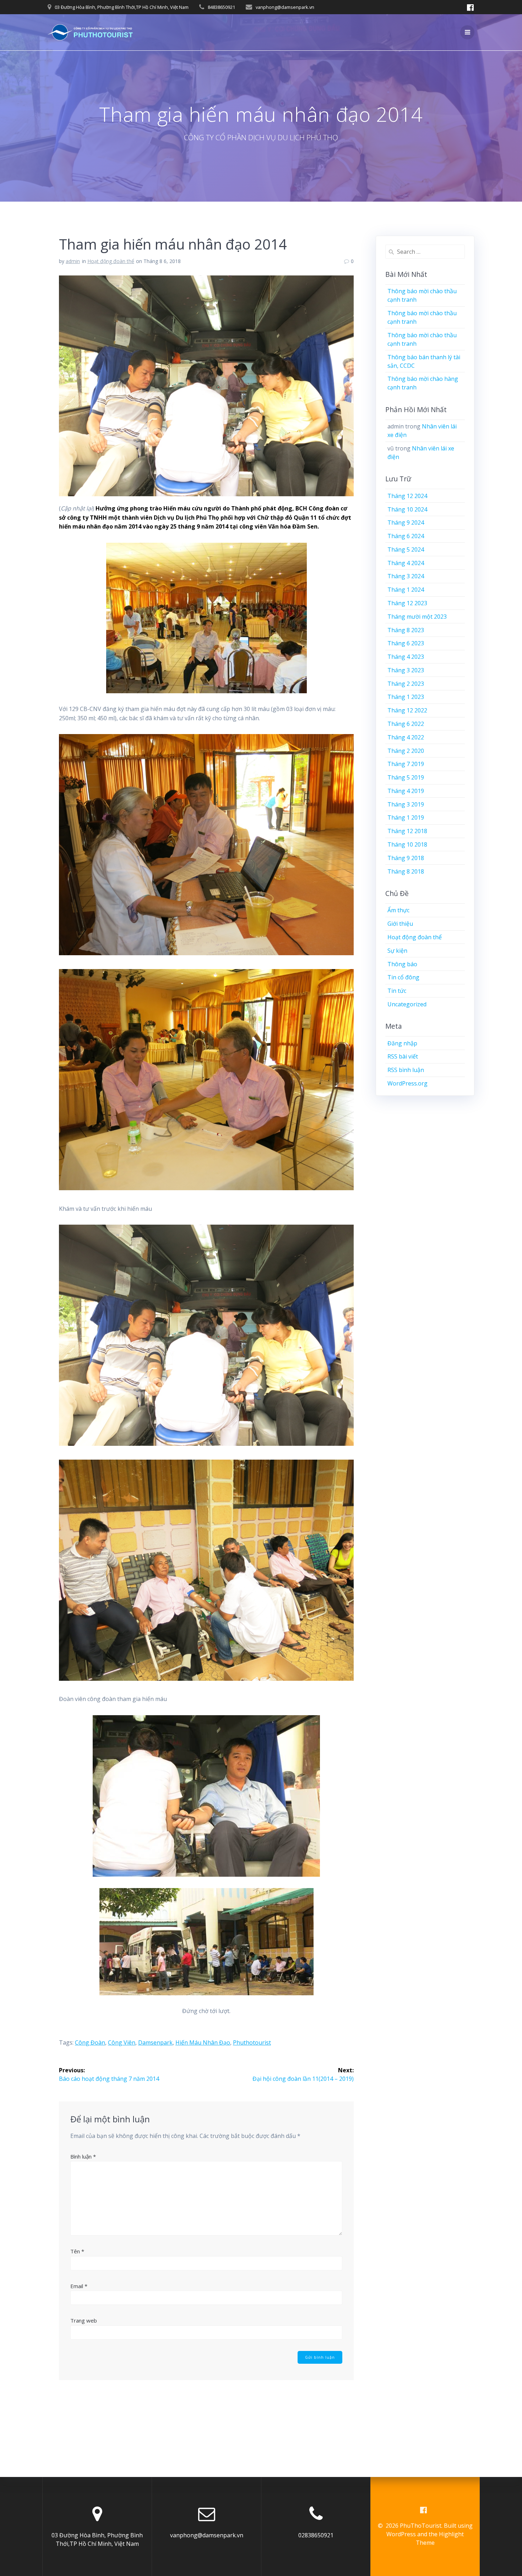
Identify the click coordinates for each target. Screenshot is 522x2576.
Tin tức (397, 991)
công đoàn (90, 2042)
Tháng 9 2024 (406, 523)
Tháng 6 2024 (406, 536)
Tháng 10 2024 (407, 509)
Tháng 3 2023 (406, 670)
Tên (77, 2251)
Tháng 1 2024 (406, 590)
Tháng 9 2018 (406, 858)
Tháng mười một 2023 (417, 617)
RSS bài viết (403, 1056)
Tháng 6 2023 (406, 643)
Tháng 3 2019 (406, 804)
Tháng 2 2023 (406, 684)
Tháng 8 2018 (406, 871)
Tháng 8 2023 (406, 630)
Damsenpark (155, 2042)
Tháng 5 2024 (406, 549)
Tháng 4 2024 (406, 563)
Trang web (84, 2320)
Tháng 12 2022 (407, 710)
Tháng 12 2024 (407, 496)
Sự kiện (397, 951)
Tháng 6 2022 (406, 724)
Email (79, 2286)
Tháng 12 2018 (407, 831)
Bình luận (83, 2156)
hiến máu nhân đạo (203, 2042)
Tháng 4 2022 (406, 737)
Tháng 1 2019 (406, 817)
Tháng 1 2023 (406, 697)
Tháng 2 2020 (406, 751)
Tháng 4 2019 (406, 791)
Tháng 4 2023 (406, 657)
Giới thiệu (400, 924)
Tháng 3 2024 (406, 576)
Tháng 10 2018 (407, 844)
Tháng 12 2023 (407, 603)
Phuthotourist (252, 2042)
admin (73, 261)
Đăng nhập (402, 1043)
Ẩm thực (398, 910)
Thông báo (402, 964)
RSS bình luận (406, 1070)
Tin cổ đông (403, 977)
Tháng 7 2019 (406, 764)
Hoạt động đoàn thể (111, 261)
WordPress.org (407, 1083)
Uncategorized (407, 1004)
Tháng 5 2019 (406, 777)
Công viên (122, 2042)
